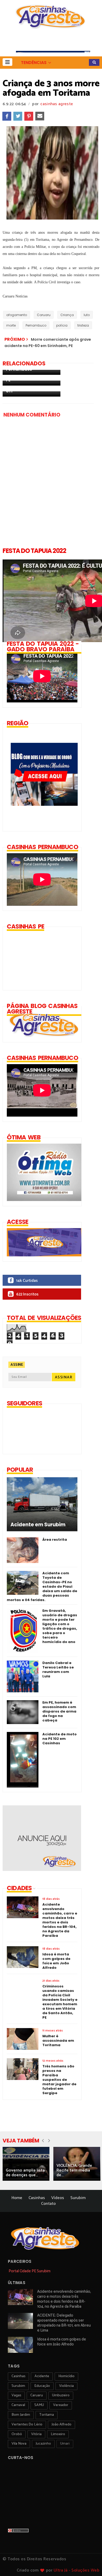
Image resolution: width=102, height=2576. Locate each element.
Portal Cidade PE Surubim (30, 2271)
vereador (61, 2405)
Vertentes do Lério (27, 2425)
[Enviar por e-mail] (40, 116)
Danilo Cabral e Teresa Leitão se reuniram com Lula (58, 1670)
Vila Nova (19, 2444)
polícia (62, 325)
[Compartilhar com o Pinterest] (29, 116)
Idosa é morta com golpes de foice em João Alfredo (62, 2342)
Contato (48, 2204)
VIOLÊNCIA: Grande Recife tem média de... (74, 2170)
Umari (65, 2444)
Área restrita (55, 1540)
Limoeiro (58, 2434)
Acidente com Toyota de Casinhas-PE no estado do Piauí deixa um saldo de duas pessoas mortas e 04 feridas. (42, 1586)
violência (66, 2386)
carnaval (18, 2405)
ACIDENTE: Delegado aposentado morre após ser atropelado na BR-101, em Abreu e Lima (64, 2323)
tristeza (83, 325)
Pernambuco (36, 325)
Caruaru (44, 315)
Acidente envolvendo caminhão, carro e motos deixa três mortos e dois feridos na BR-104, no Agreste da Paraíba (64, 2299)
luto (87, 315)
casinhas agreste (57, 104)
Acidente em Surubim (38, 1525)
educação (42, 2386)
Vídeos (58, 2198)
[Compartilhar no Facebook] (7, 116)
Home (17, 2198)
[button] (7, 62)
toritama (47, 2415)
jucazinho (43, 2444)
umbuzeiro (61, 2395)
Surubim (78, 2198)
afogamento (17, 315)
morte (11, 325)
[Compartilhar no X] (18, 116)
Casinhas (37, 2198)
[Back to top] (89, 2563)
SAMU (39, 2405)
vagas (16, 2395)
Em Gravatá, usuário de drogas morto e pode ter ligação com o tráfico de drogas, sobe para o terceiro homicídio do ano (60, 1626)
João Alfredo (61, 2425)
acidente (42, 2376)
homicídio (66, 2376)
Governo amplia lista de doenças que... (25, 2173)
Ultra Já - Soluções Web (77, 2570)
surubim (18, 2386)
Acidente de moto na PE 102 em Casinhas (59, 1739)
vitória (36, 2434)
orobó (17, 2434)
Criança (67, 315)
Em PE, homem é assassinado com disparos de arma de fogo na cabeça (59, 1711)
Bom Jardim (21, 2415)
